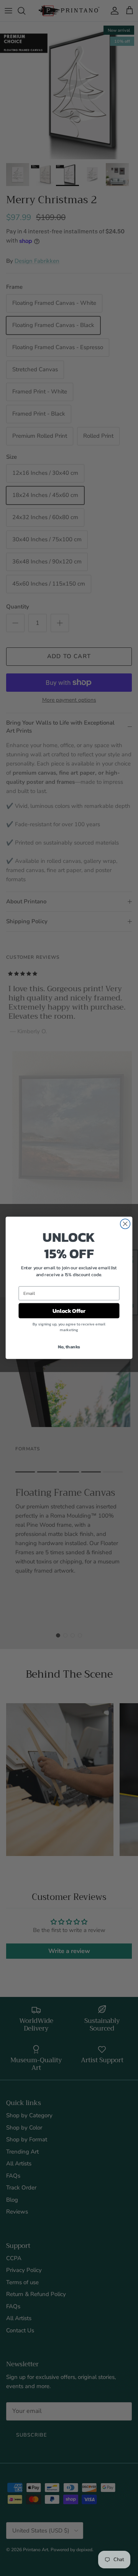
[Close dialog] (125, 1224)
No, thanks (69, 1347)
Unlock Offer (69, 1311)
